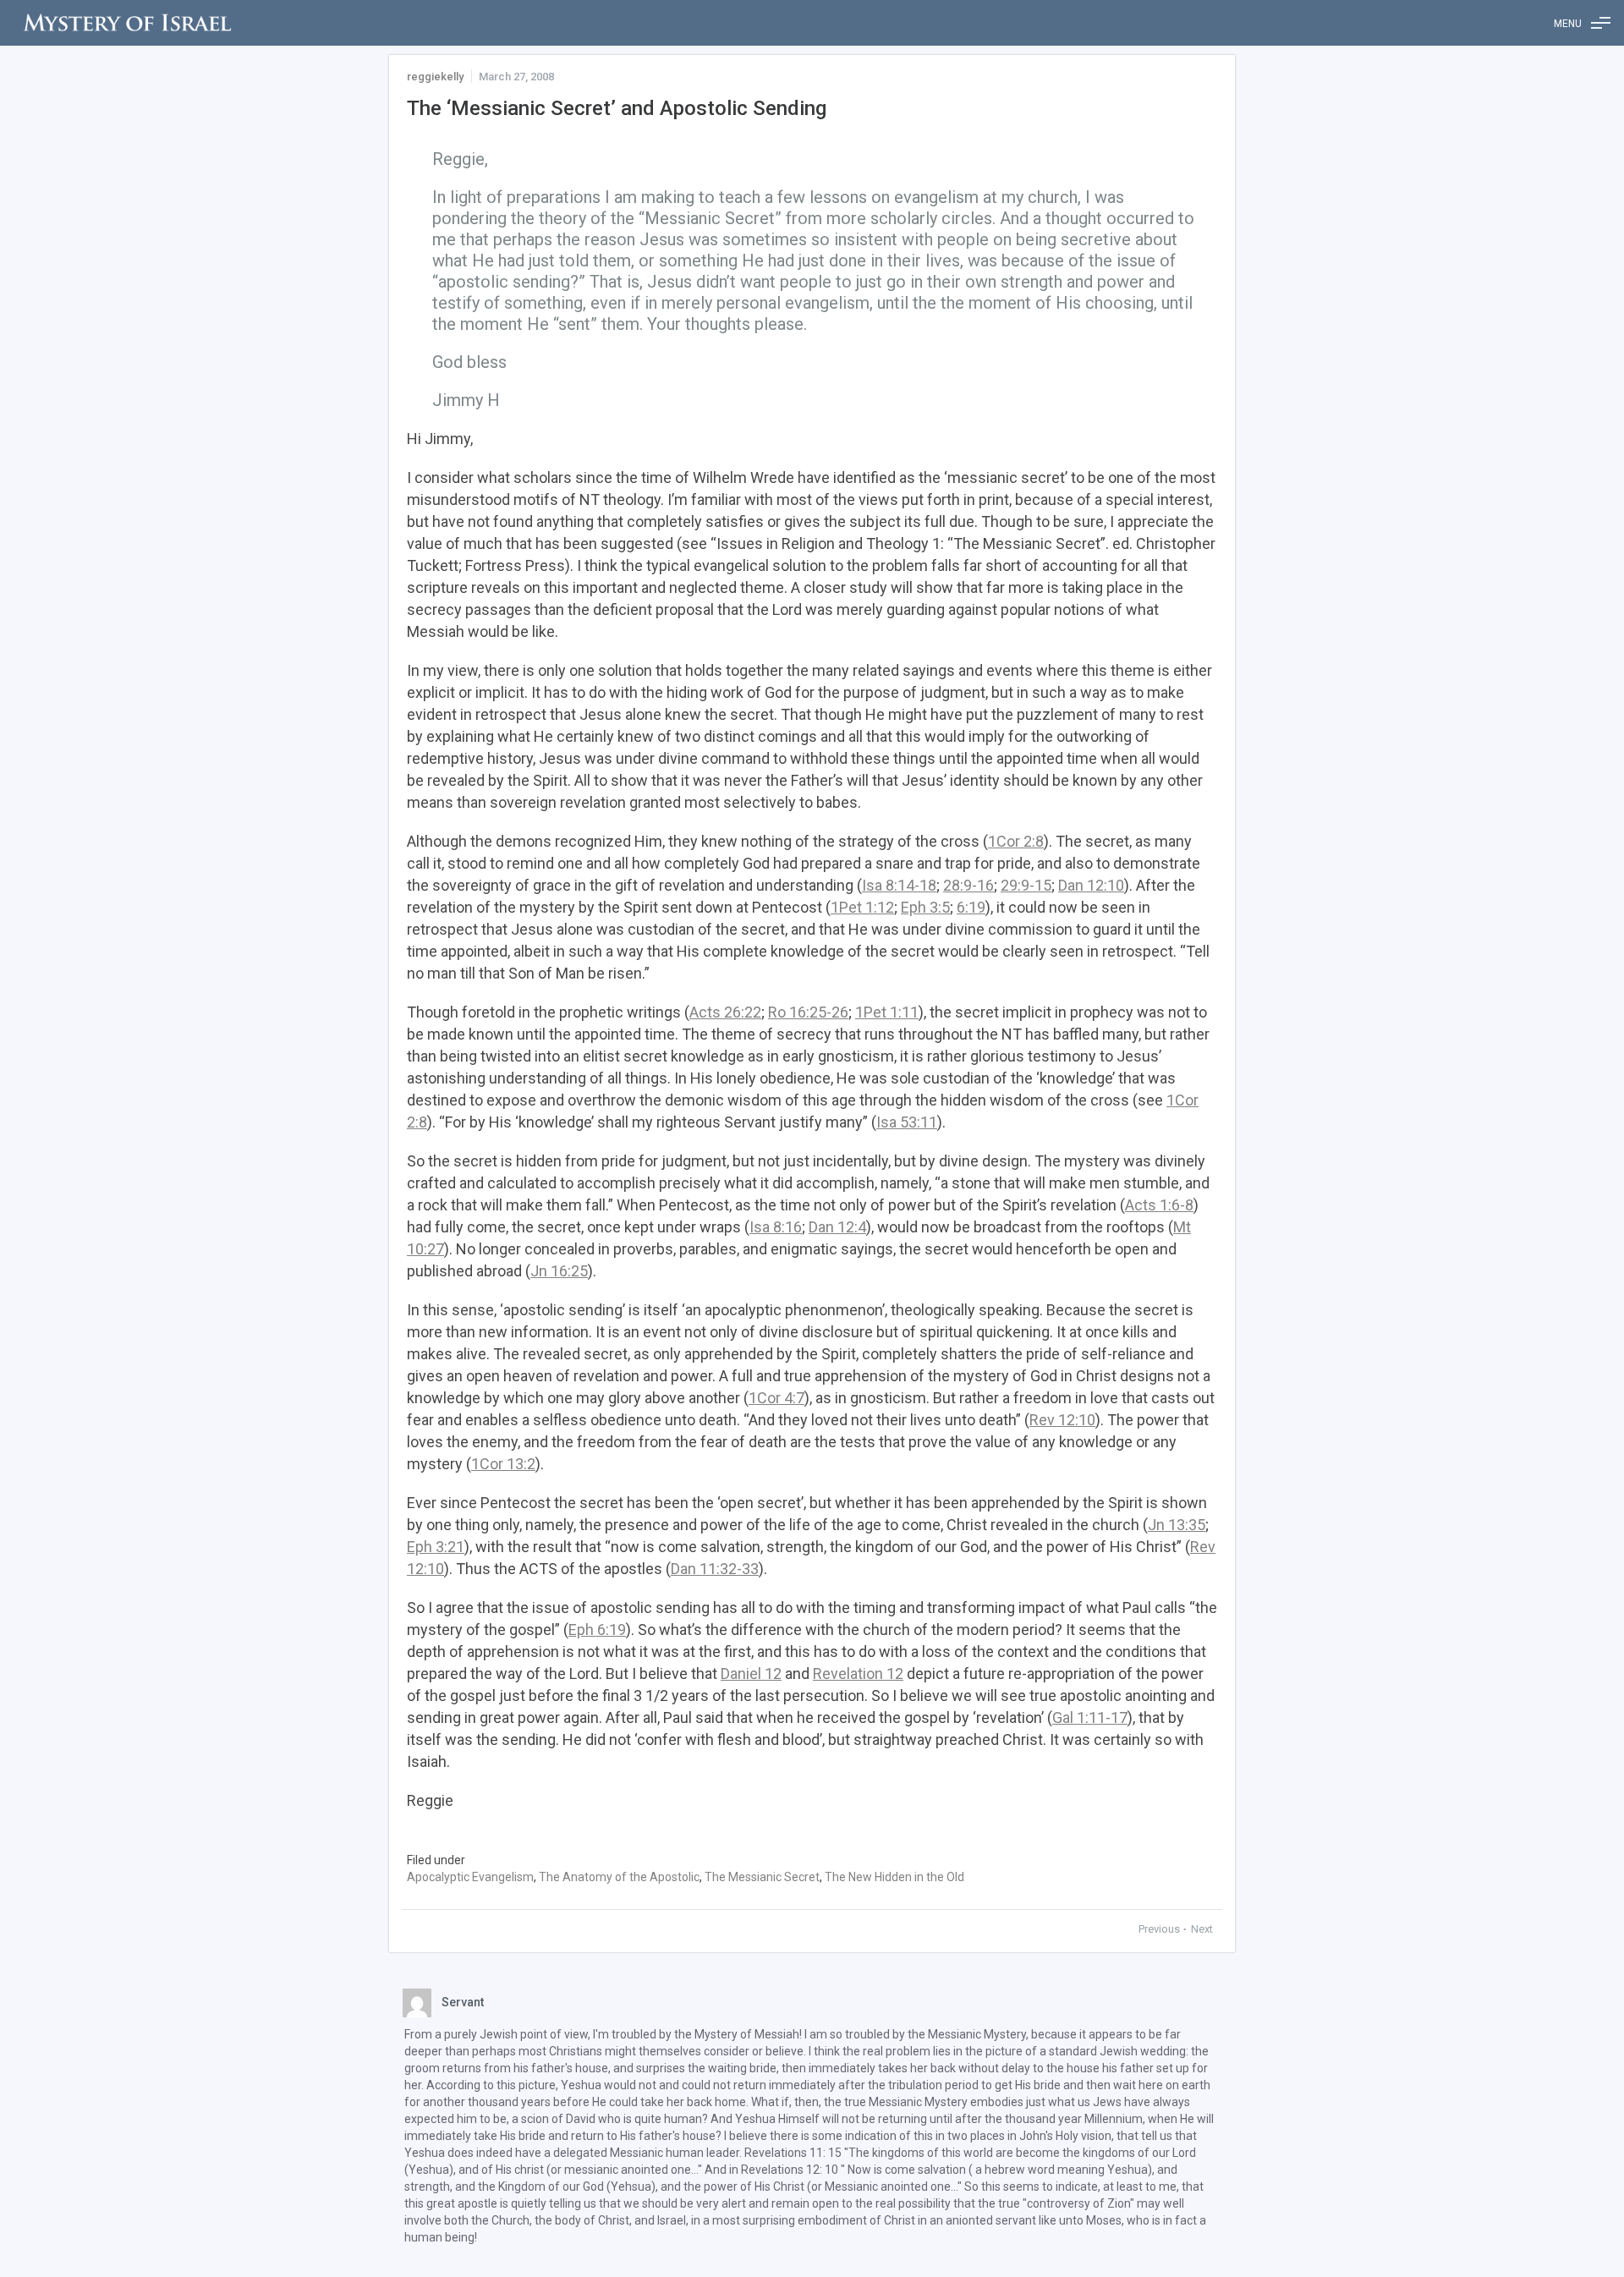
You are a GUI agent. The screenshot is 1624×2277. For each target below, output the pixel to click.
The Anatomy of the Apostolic (619, 1877)
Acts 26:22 (725, 1012)
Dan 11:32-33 (715, 1569)
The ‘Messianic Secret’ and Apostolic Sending (617, 108)
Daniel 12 (751, 1673)
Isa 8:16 (776, 1227)
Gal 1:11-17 (1090, 1717)
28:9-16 (968, 885)
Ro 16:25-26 (808, 1012)
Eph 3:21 (436, 1547)
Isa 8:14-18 (899, 885)
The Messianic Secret (762, 1877)
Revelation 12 (858, 1673)
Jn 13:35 (1177, 1525)
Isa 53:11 (907, 1122)
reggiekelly (435, 77)
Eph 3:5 (925, 907)
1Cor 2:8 (1016, 841)
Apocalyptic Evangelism (470, 1877)
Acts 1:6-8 (1159, 1205)
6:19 (971, 907)
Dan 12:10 (1091, 885)
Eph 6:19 (597, 1630)
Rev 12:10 (1062, 1420)
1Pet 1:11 (887, 1012)
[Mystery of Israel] (127, 23)
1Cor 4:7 (776, 1398)
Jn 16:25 (559, 1271)
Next (1202, 1929)
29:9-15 (1026, 885)
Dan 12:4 (837, 1227)
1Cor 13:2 (503, 1464)
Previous (1160, 1929)
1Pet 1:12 (862, 907)
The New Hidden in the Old (894, 1877)
